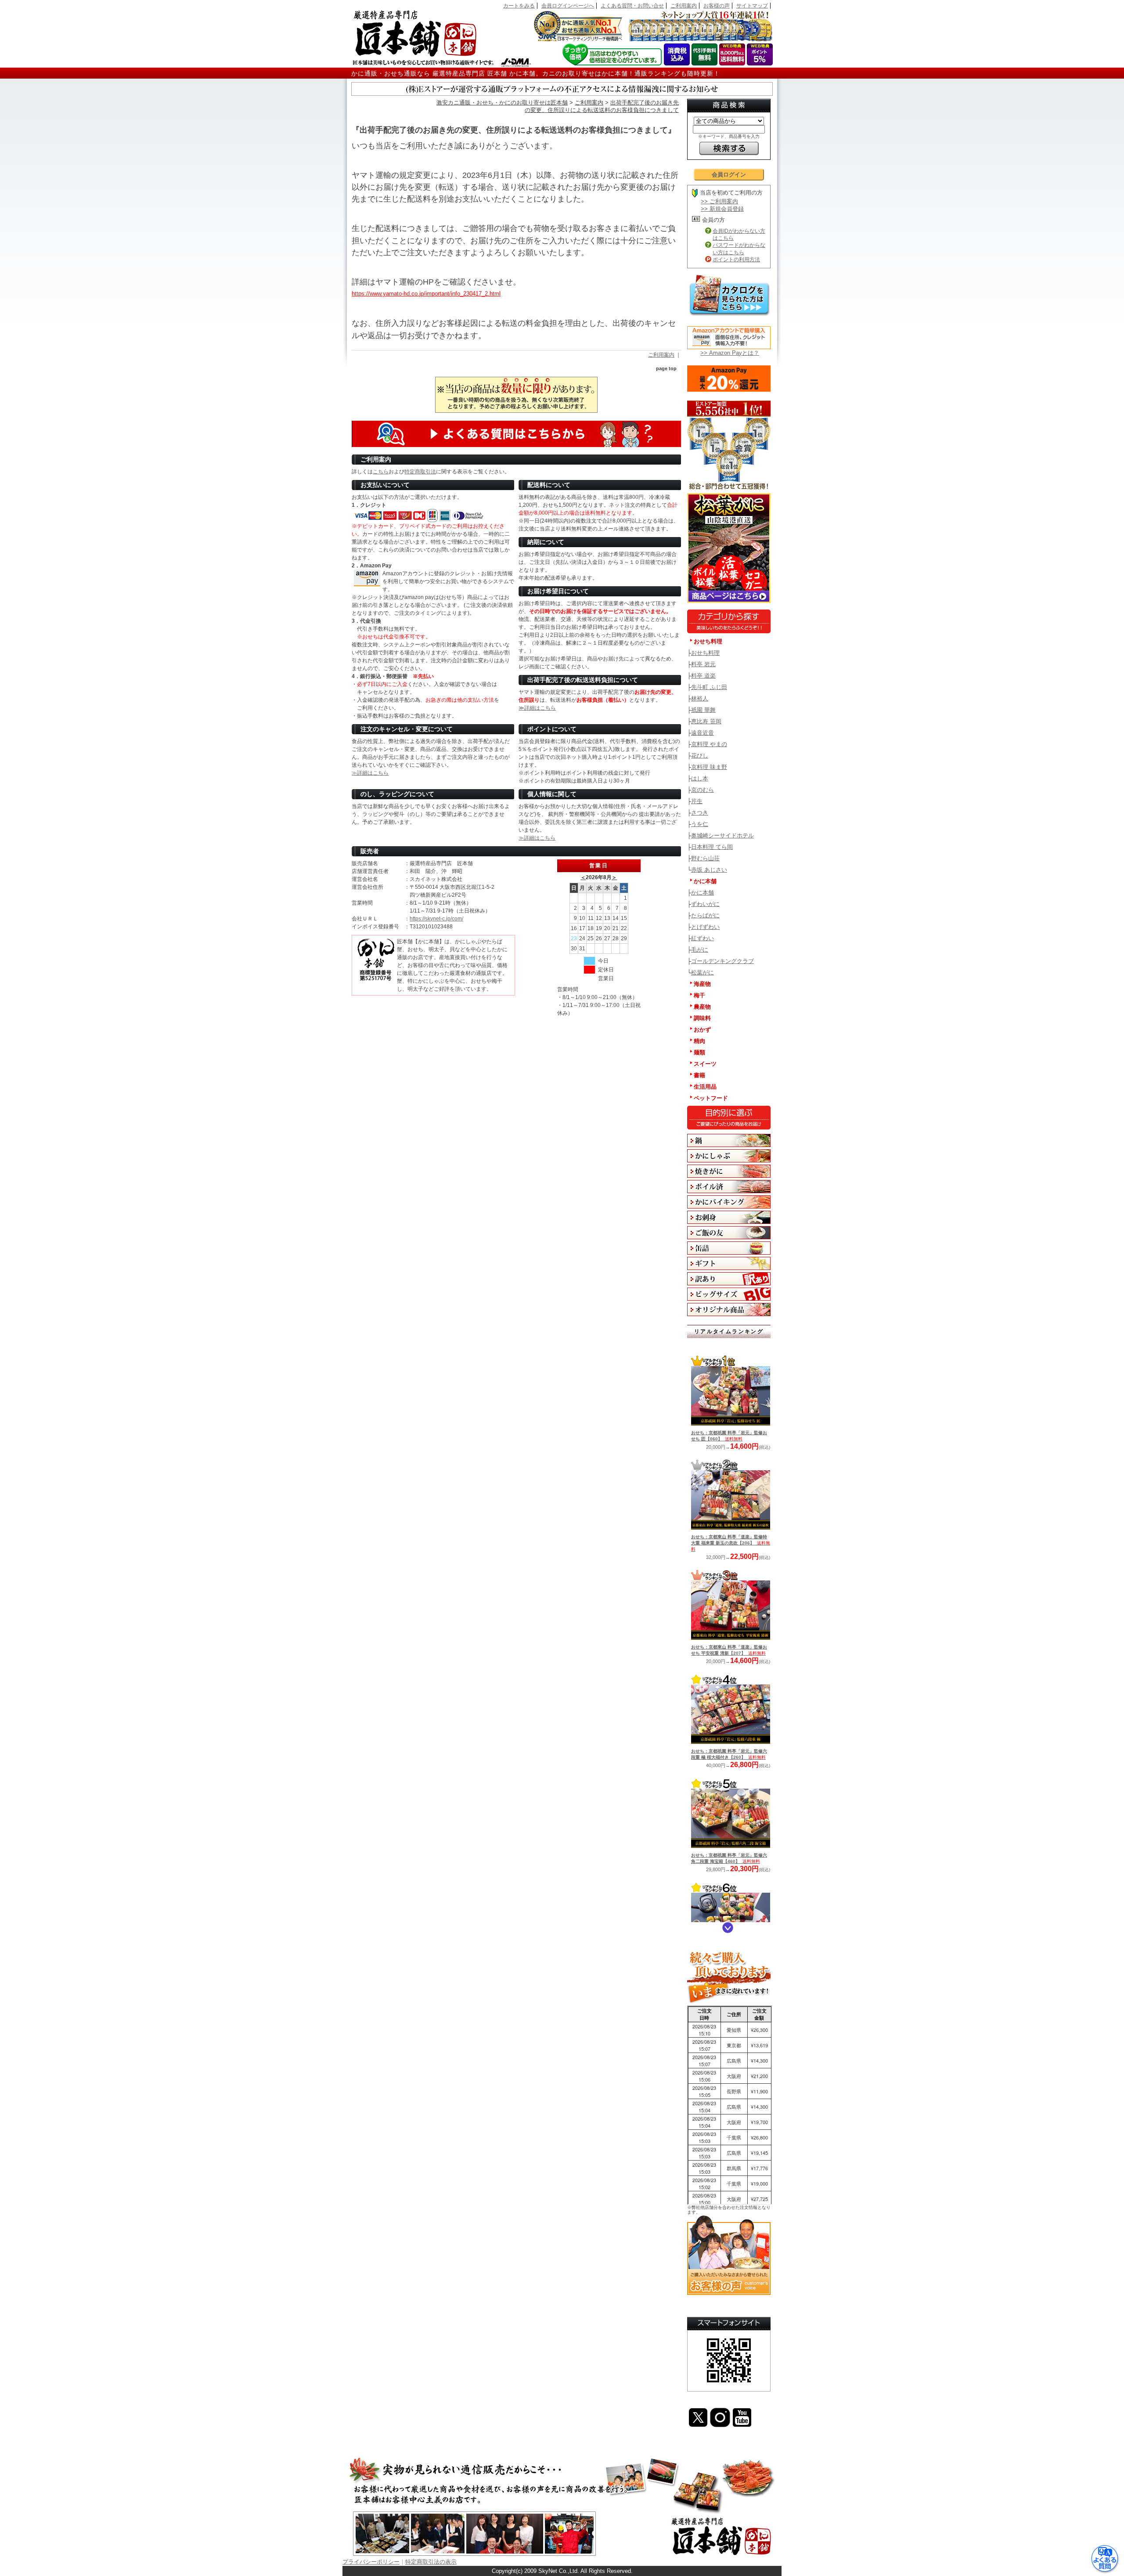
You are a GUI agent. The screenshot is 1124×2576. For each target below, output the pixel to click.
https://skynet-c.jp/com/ (436, 919)
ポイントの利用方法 (736, 260)
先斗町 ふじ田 (709, 687)
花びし (700, 756)
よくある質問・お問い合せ (632, 6)
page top (666, 368)
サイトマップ (752, 6)
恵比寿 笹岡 (706, 721)
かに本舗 (702, 893)
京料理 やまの (709, 744)
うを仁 (700, 824)
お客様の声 (717, 6)
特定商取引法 (420, 472)
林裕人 (700, 698)
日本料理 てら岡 (712, 847)
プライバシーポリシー (371, 2562)
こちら (381, 472)
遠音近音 (702, 733)
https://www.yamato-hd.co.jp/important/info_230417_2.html (426, 294)
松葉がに (702, 972)
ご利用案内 (684, 6)
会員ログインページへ (568, 6)
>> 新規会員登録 (722, 209)
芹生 (697, 801)
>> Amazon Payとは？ (730, 353)
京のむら (702, 790)
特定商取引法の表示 (431, 2562)
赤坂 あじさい (709, 870)
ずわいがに (705, 904)
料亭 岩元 (703, 664)
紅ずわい (702, 938)
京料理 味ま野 (709, 767)
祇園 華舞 (703, 710)
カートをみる (519, 6)
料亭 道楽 (703, 676)
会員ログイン (729, 175)
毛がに (700, 950)
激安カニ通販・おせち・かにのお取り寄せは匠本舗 (502, 103)
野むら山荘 (705, 858)
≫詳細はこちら (537, 708)
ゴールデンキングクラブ (722, 961)
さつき (700, 813)
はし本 (700, 778)
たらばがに (705, 915)
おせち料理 (705, 653)
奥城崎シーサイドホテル (722, 835)
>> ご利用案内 (719, 201)
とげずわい (705, 927)
